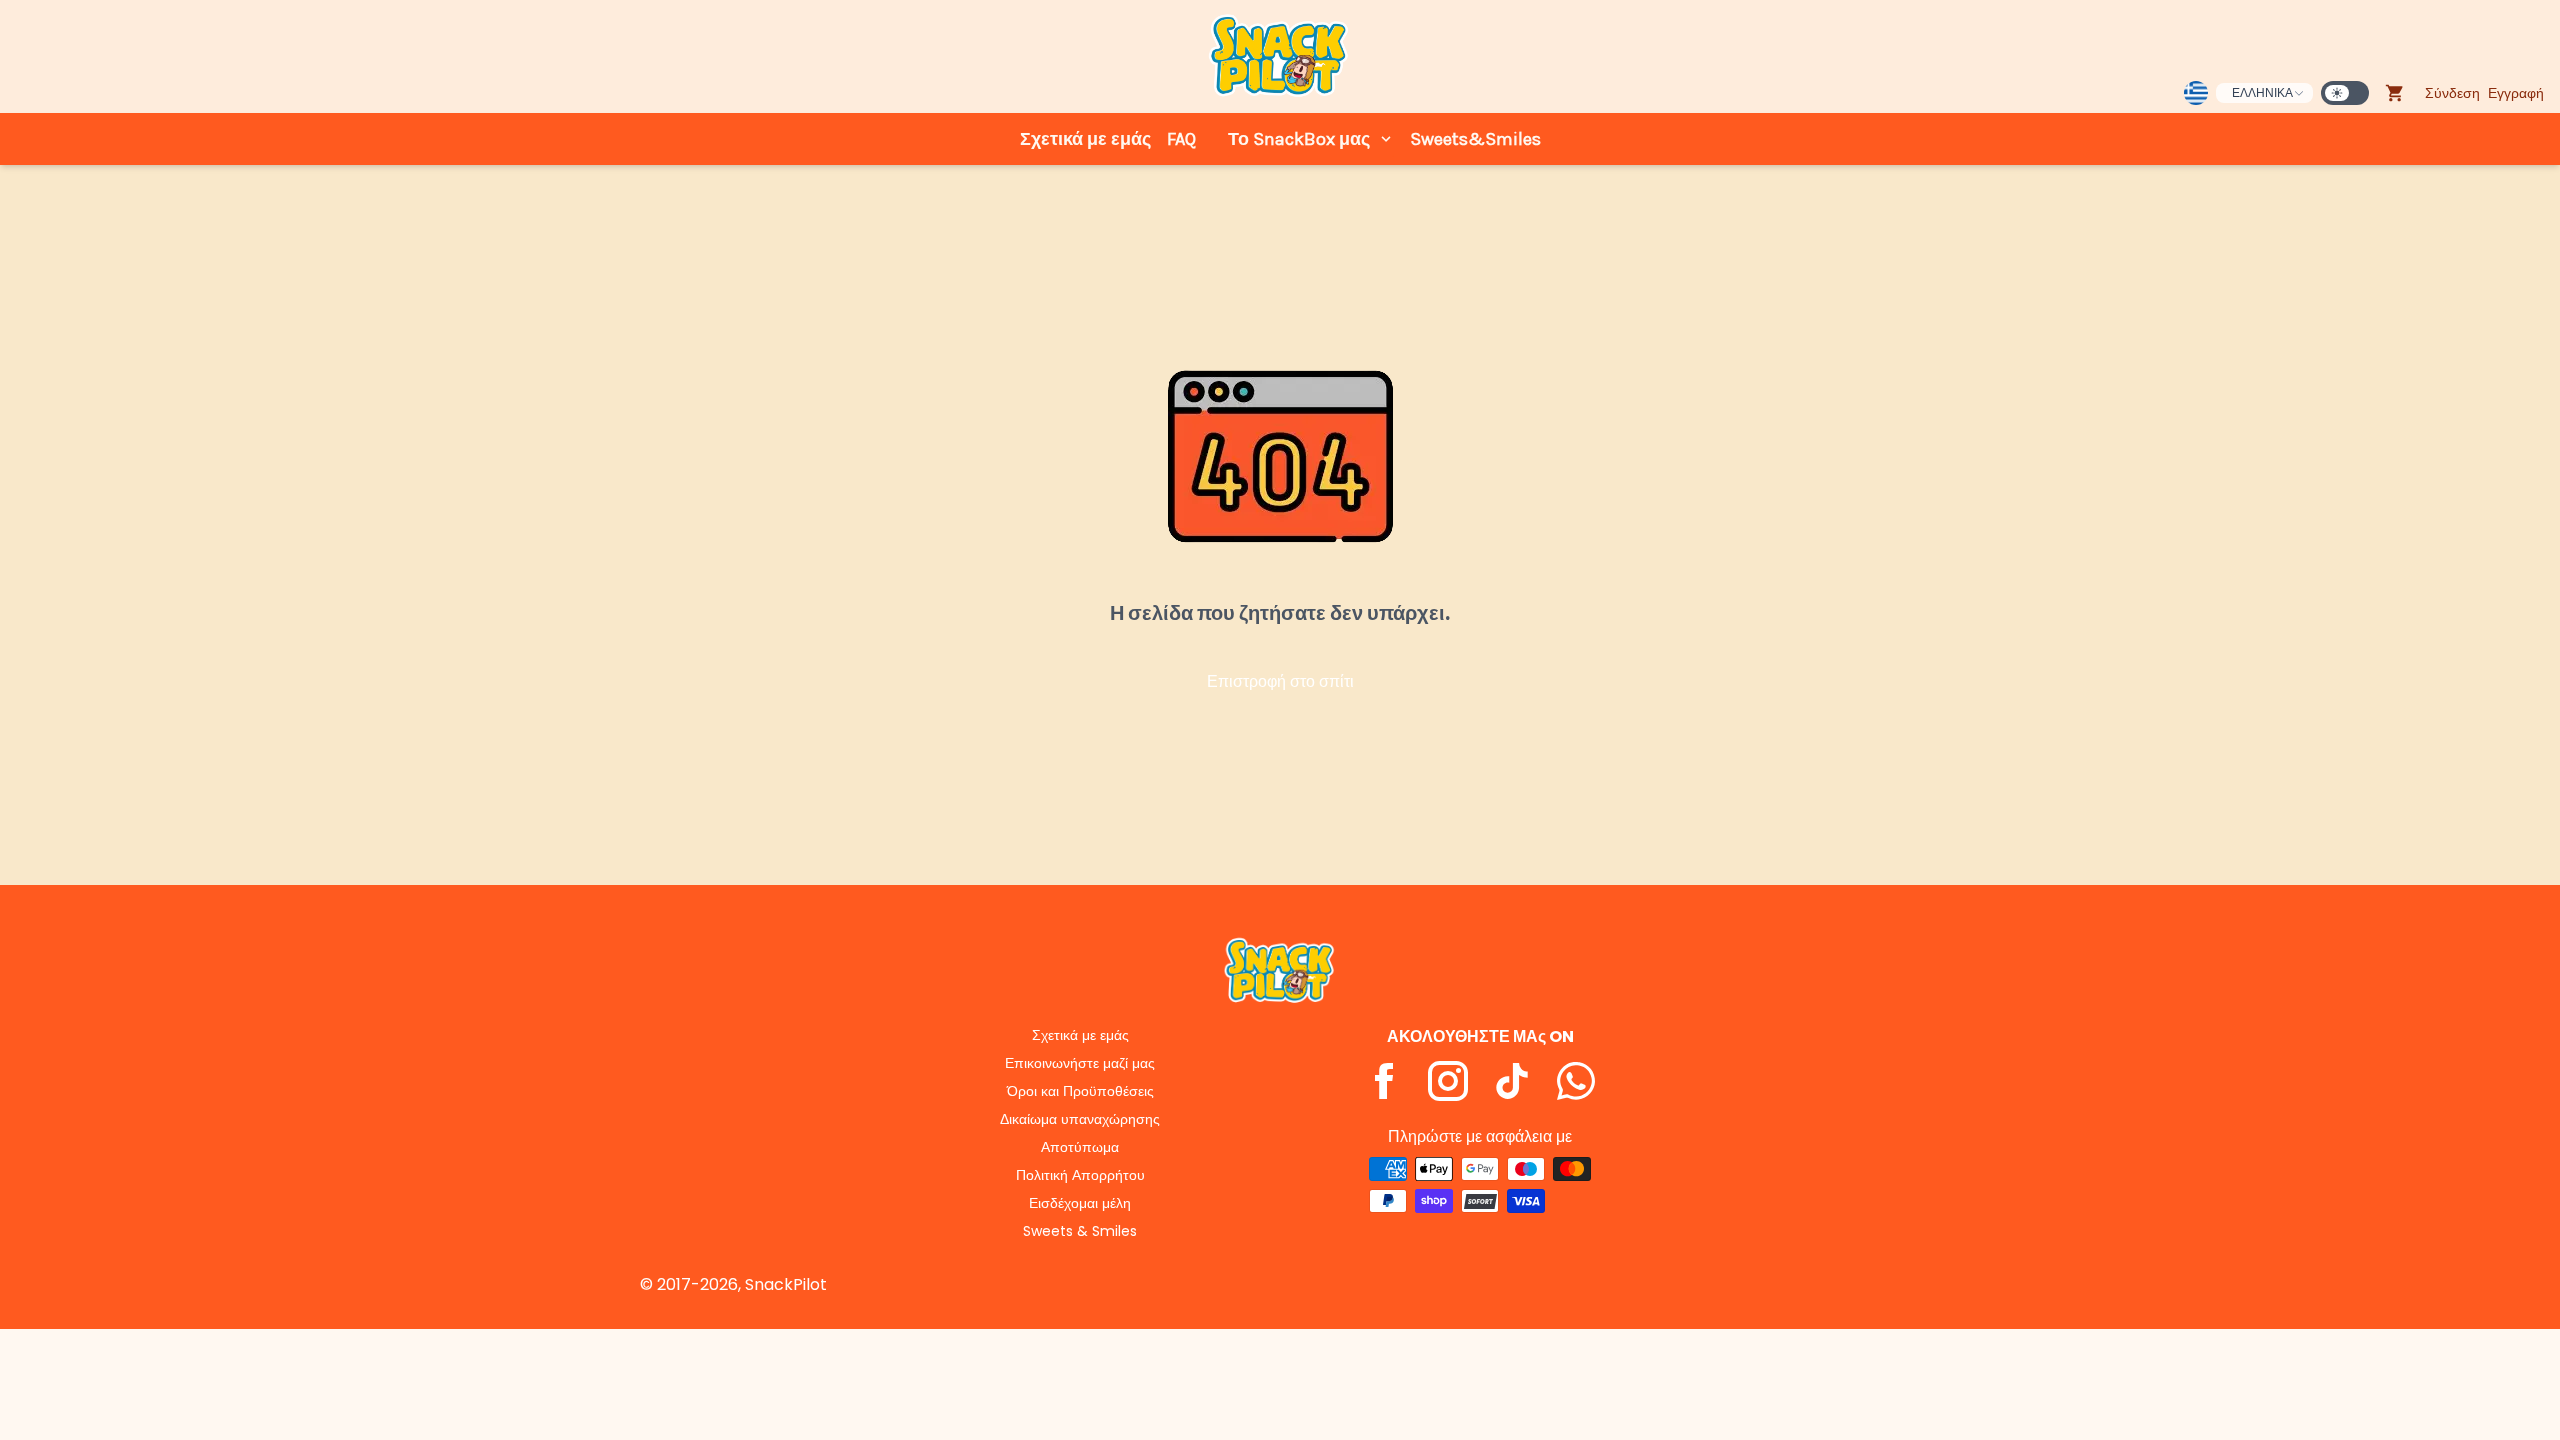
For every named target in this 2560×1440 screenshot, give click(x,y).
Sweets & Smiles (1080, 1231)
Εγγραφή (2516, 93)
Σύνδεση (2452, 93)
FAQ (1181, 139)
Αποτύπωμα (1080, 1147)
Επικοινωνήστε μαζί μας (1080, 1063)
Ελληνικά (2262, 92)
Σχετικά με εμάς (1085, 139)
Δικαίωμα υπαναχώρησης (1080, 1119)
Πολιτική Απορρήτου (1080, 1175)
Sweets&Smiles (1475, 139)
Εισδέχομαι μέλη (1080, 1203)
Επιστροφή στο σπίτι (1280, 681)
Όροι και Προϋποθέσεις (1080, 1091)
